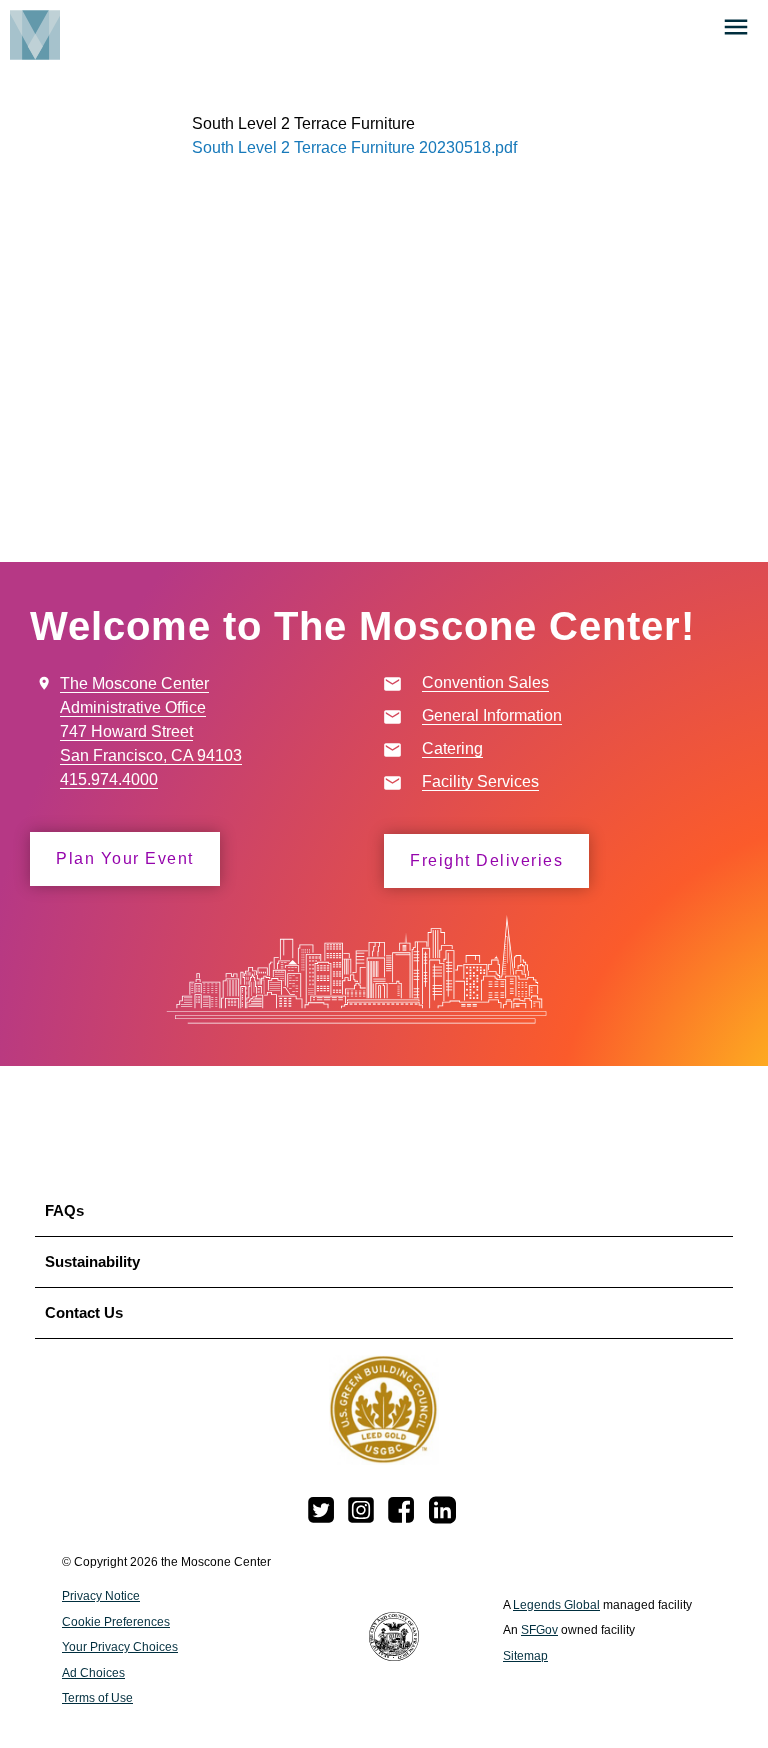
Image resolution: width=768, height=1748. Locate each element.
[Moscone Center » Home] (30, 33)
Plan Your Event (125, 858)
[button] (736, 27)
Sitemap (525, 1656)
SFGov (539, 1630)
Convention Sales (485, 682)
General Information (492, 715)
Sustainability (92, 1261)
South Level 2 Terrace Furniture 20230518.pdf (354, 147)
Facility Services (480, 781)
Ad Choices (93, 1673)
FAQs (64, 1210)
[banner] (384, 45)
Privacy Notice (101, 1596)
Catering (452, 748)
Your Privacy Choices (120, 1647)
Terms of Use (97, 1698)
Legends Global (556, 1605)
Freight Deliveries (486, 860)
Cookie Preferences (116, 1622)
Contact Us (84, 1312)
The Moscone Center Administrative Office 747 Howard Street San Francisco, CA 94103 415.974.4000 (151, 731)
